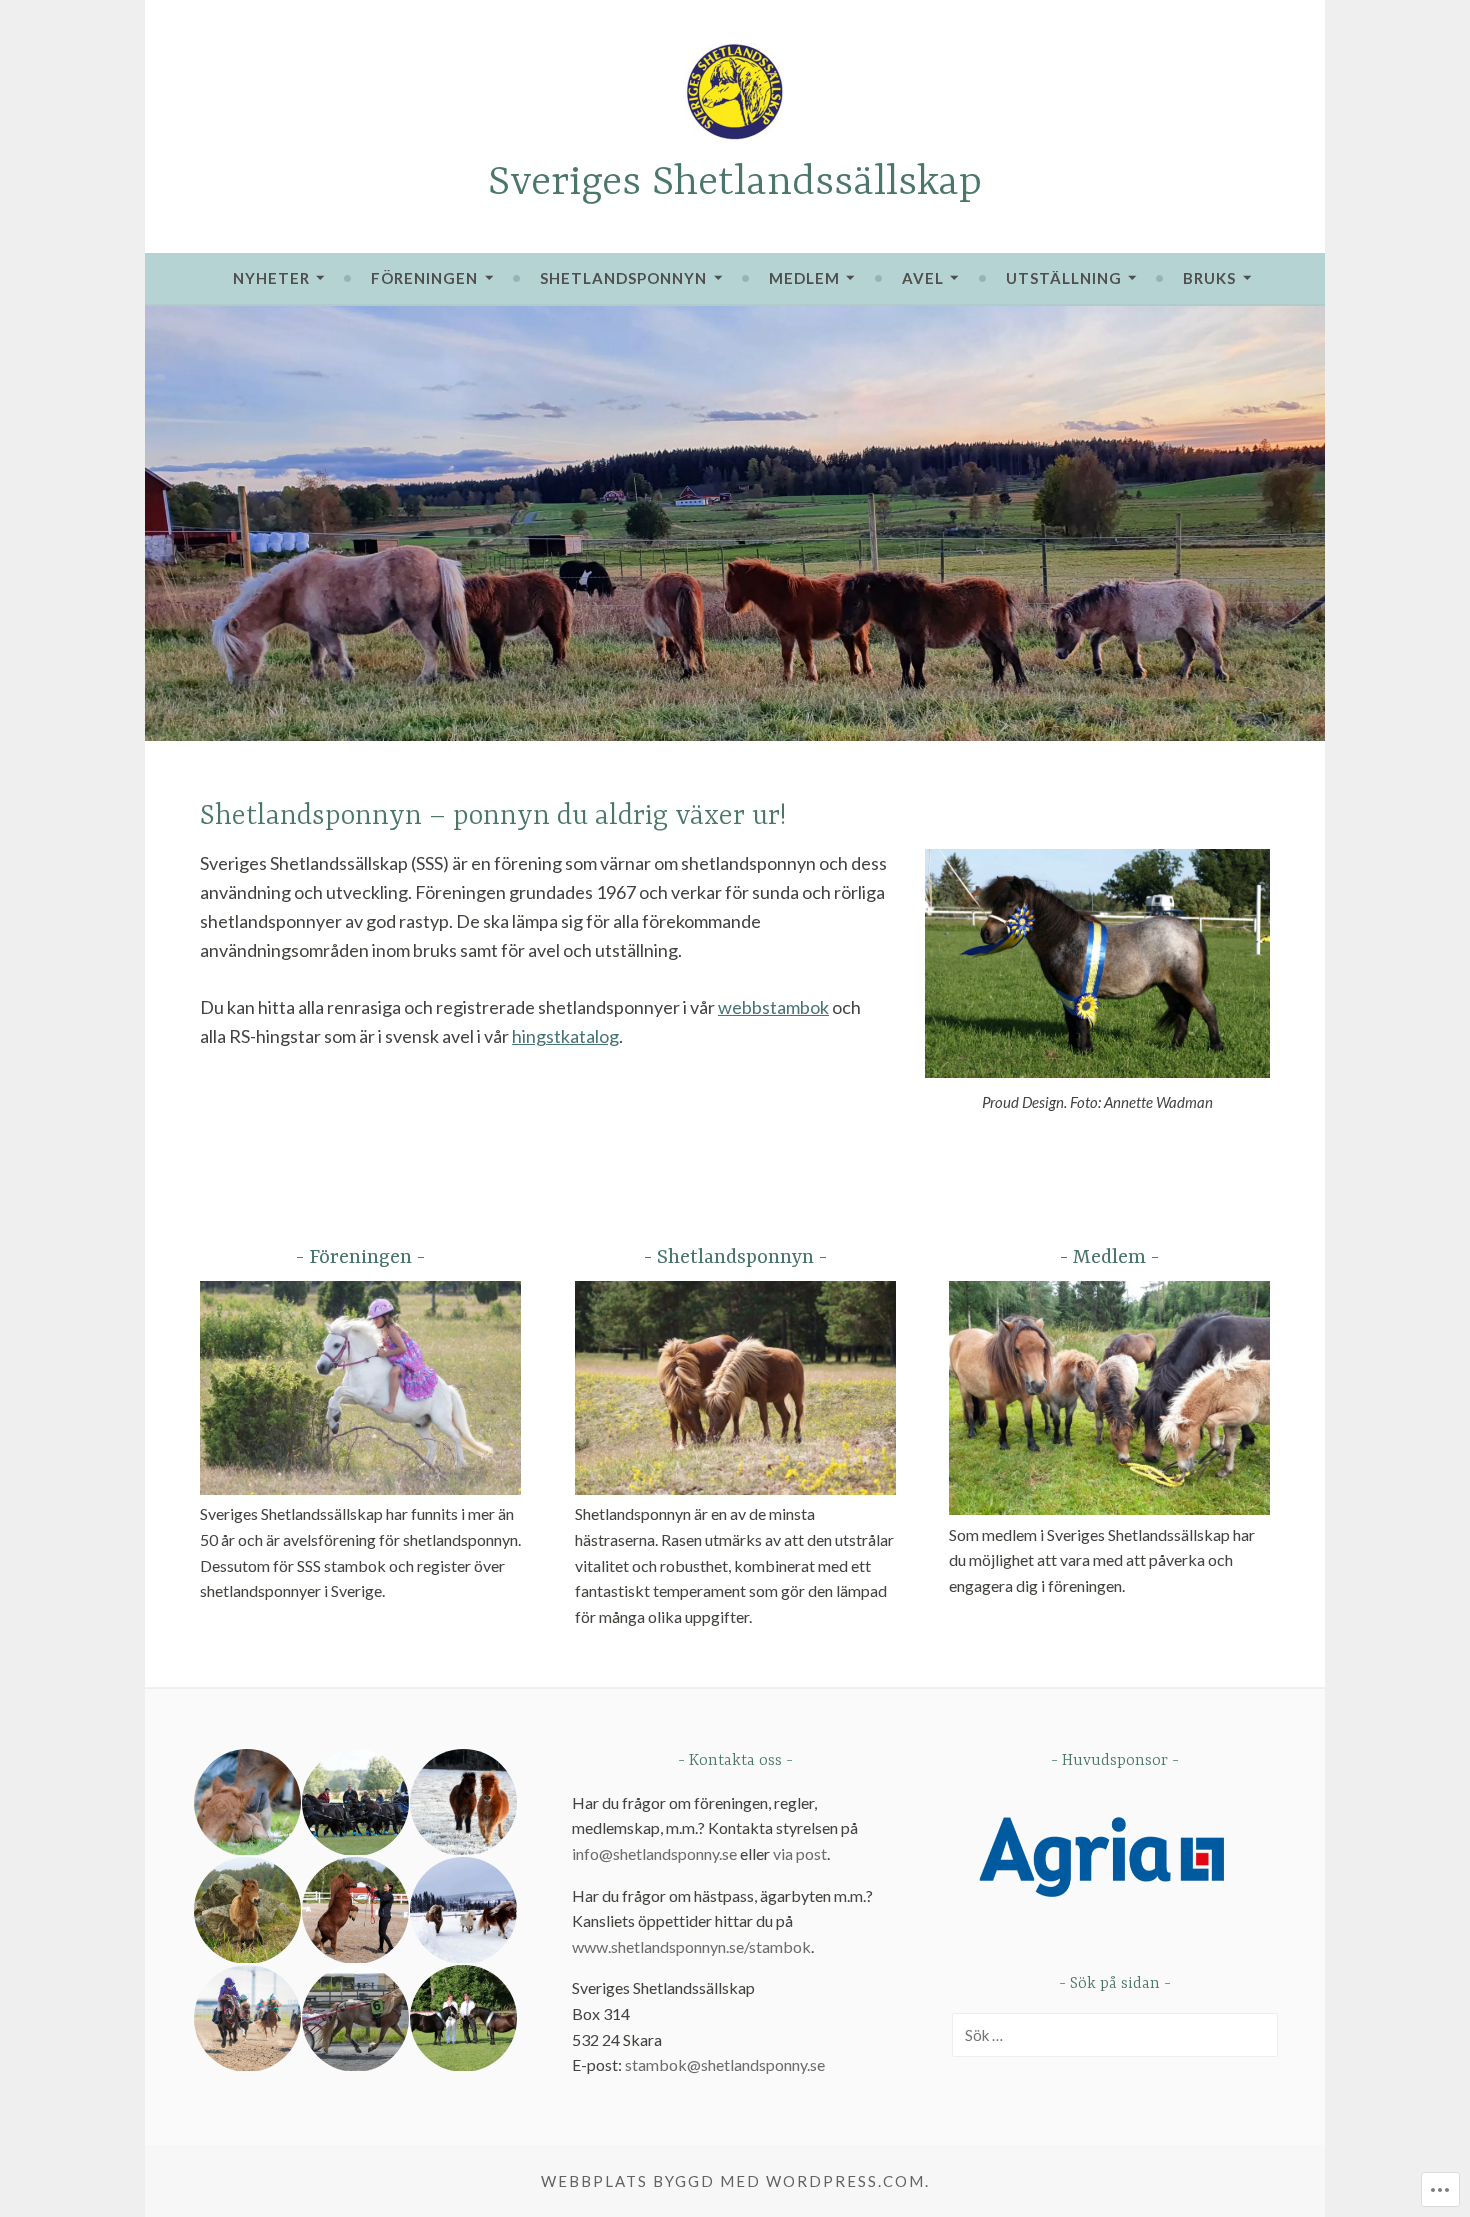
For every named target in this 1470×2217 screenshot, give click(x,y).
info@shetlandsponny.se (654, 1853)
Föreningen (424, 278)
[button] (246, 1802)
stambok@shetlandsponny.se (725, 2064)
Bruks (1209, 278)
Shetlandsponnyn (623, 278)
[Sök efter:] (1115, 2034)
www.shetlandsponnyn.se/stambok (691, 1946)
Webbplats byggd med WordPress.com (733, 2181)
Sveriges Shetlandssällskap (735, 183)
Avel (923, 278)
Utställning (1064, 278)
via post (800, 1853)
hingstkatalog (565, 1036)
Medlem (804, 278)
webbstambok (773, 1007)
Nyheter (271, 278)
